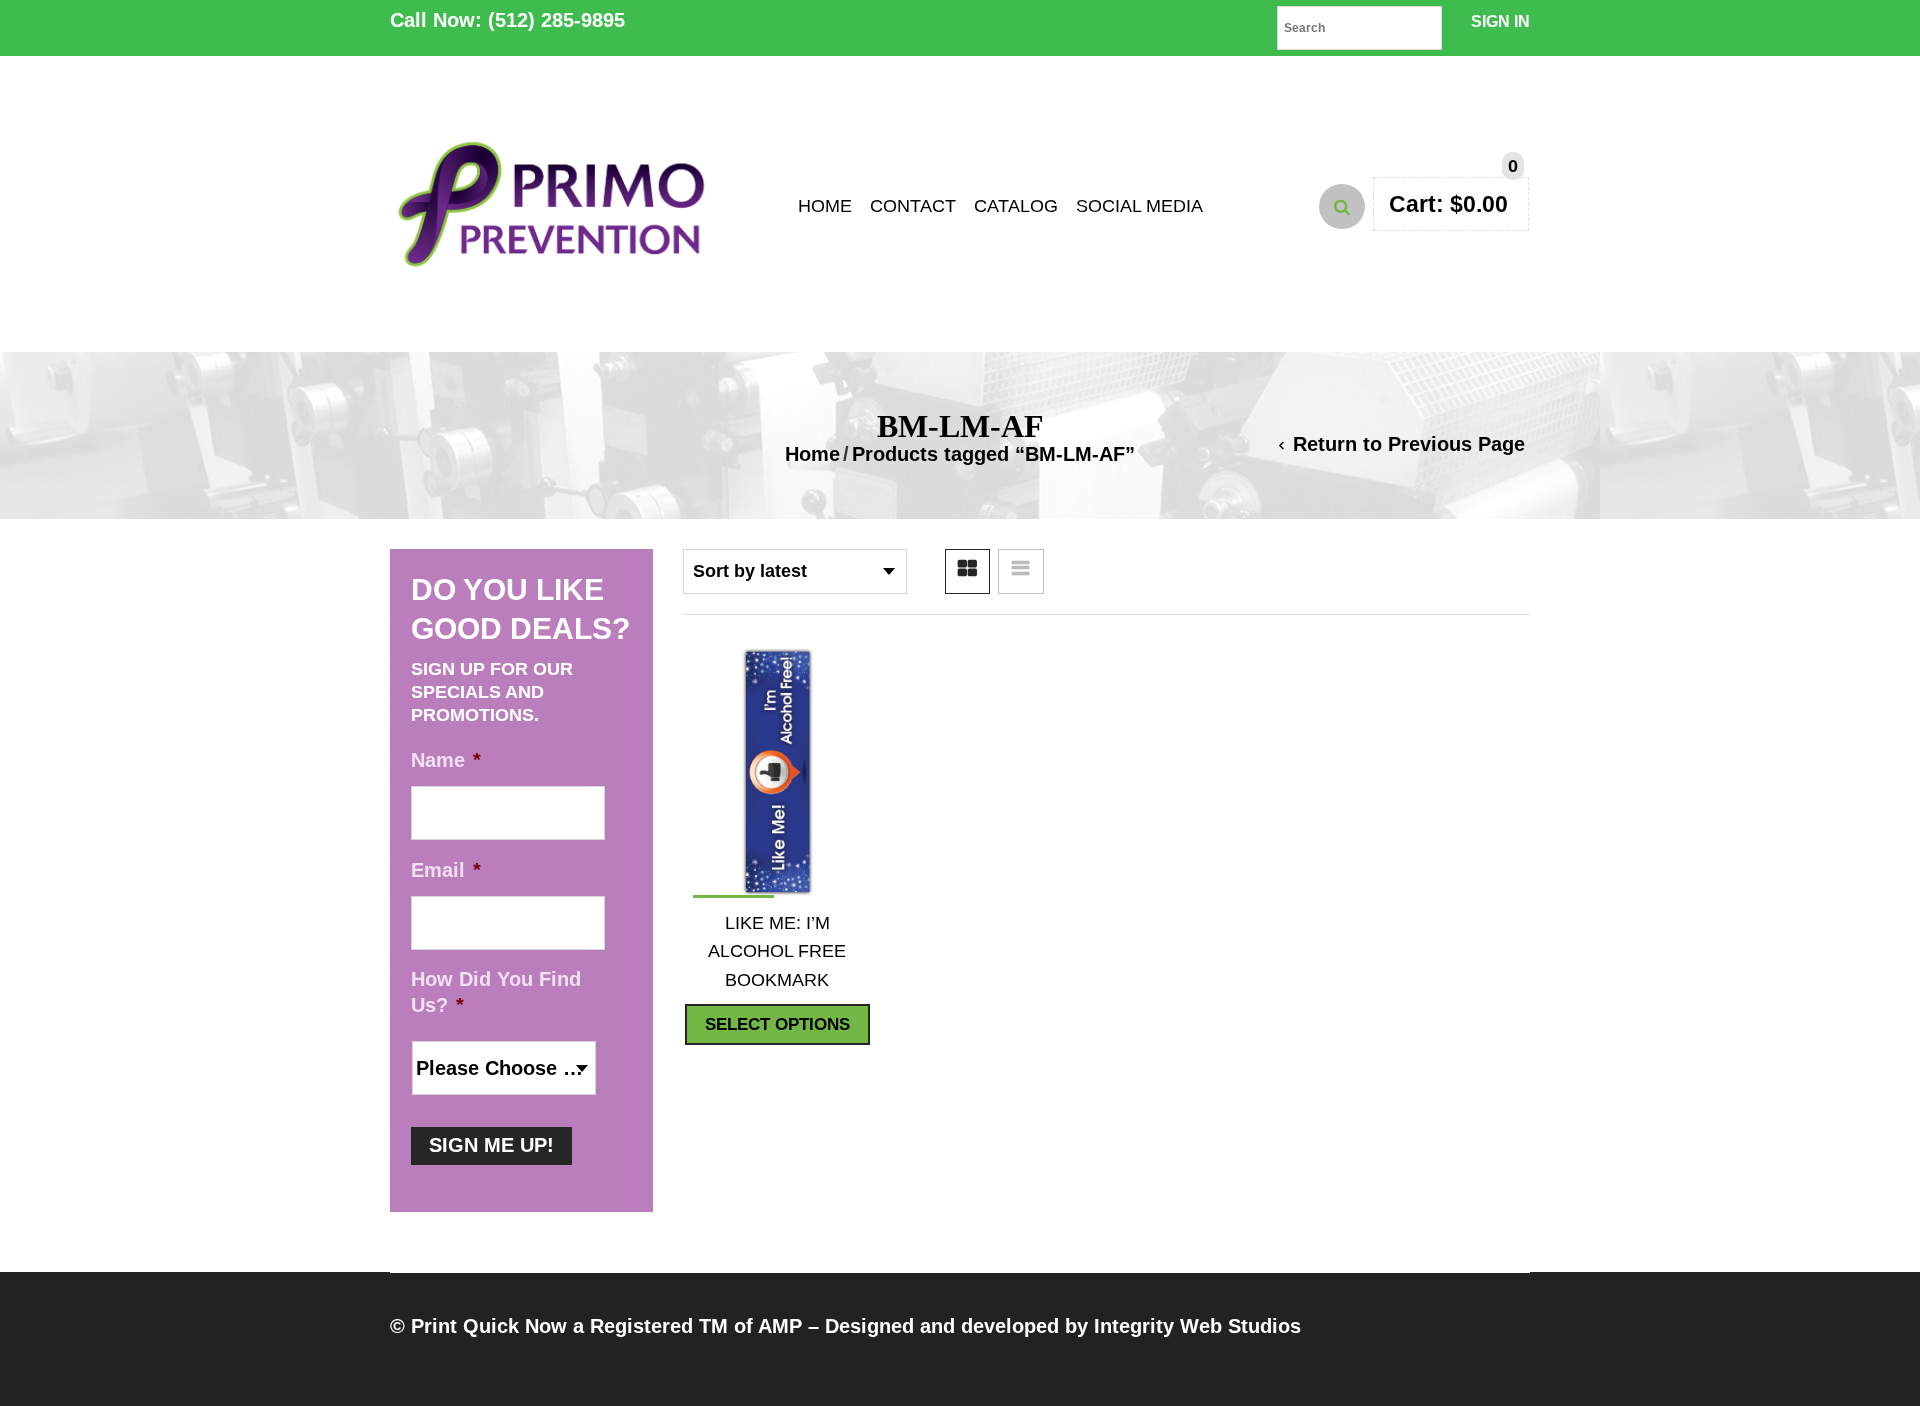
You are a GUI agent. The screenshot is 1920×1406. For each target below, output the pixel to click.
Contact (913, 206)
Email (446, 870)
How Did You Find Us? (496, 992)
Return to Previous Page (1409, 444)
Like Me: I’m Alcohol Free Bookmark (777, 951)
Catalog (1016, 206)
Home (825, 206)
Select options (777, 1024)
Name (446, 760)
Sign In (1500, 21)
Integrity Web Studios (1197, 1326)
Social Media (1139, 206)
